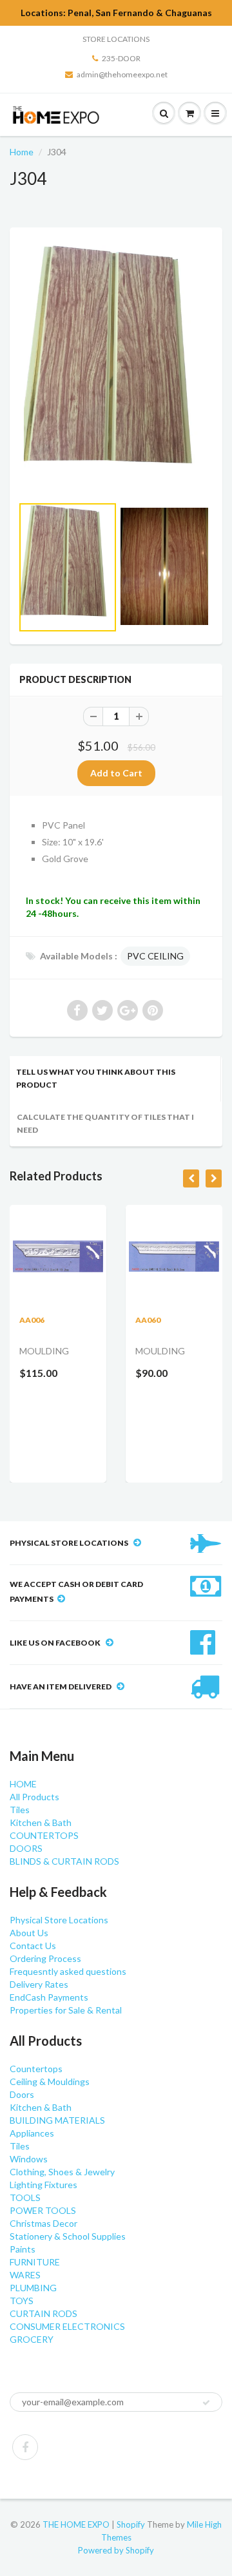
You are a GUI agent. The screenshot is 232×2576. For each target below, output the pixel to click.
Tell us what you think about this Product (96, 1078)
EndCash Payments (49, 1997)
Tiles (20, 1810)
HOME (23, 1784)
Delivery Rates (39, 1984)
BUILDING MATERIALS (57, 2120)
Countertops (36, 2069)
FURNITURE (35, 2262)
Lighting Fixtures (43, 2185)
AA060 (148, 1320)
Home (22, 152)
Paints (23, 2249)
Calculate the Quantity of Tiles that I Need (105, 1123)
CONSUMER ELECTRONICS (67, 2326)
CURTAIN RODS (43, 2313)
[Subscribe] (206, 2403)
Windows (29, 2159)
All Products (34, 1797)
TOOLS (25, 2197)
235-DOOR (121, 58)
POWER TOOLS (43, 2210)
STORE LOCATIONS (116, 39)
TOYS (22, 2301)
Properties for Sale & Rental (66, 2010)
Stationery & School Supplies (68, 2236)
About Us (29, 1933)
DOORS (26, 1848)
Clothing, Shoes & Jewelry (62, 2172)
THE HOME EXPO (77, 2524)
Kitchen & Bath (41, 1822)
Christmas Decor (43, 2223)
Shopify (131, 2524)
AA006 (32, 1320)
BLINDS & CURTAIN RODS (64, 1861)
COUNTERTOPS (44, 1835)
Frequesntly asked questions (68, 1971)
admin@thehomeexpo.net (122, 74)
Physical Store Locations (59, 1920)
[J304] (116, 368)
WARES (25, 2275)
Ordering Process (45, 1958)
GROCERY (32, 2339)
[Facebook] (25, 2447)
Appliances (32, 2133)
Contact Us (33, 1946)
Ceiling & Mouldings (50, 2081)
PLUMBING (33, 2288)
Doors (22, 2094)
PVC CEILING (155, 956)
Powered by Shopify (116, 2550)
